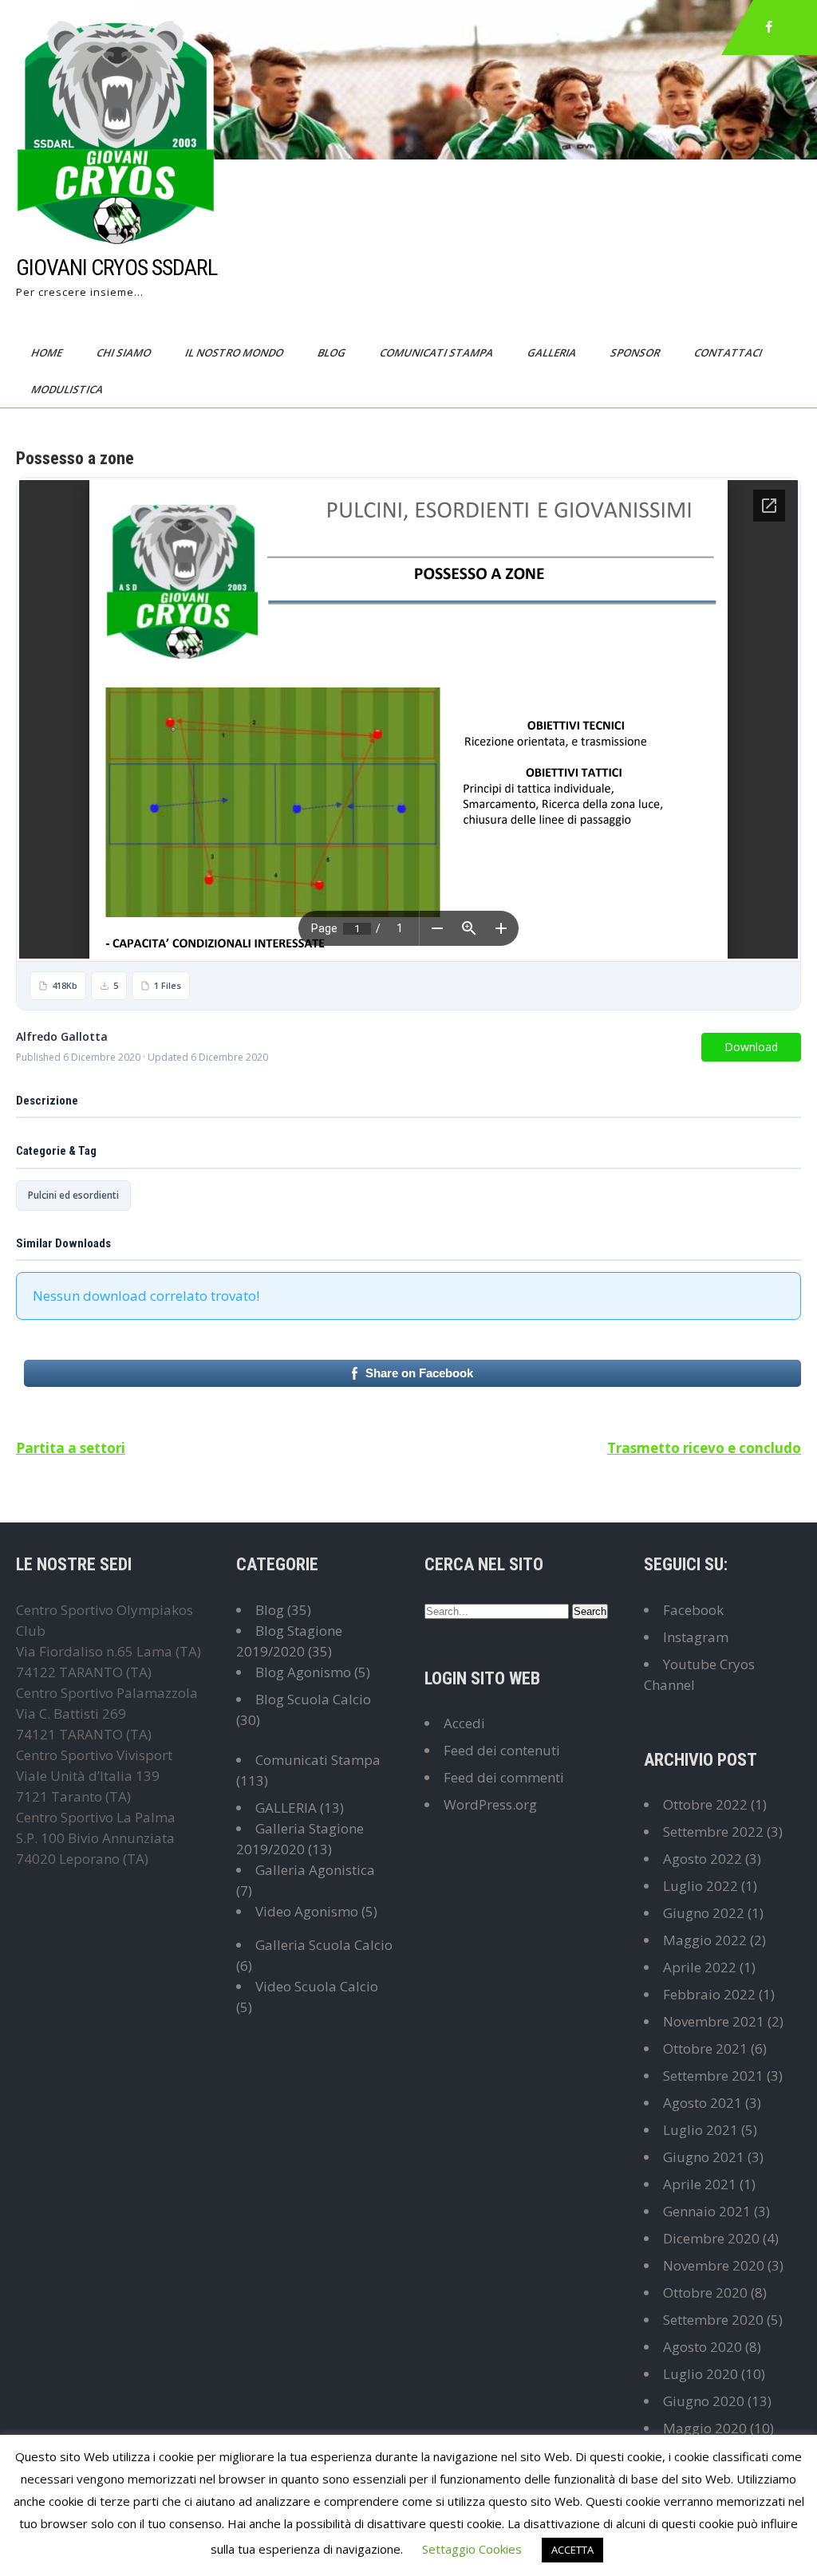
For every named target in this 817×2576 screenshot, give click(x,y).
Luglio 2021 (701, 2130)
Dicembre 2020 (711, 2238)
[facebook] (769, 27)
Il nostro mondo (235, 353)
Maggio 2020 (705, 2428)
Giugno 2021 (704, 2157)
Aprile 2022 (700, 1967)
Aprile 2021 (700, 2184)
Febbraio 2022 (709, 1994)
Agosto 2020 (703, 2347)
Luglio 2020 (701, 2374)
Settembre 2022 (713, 1832)
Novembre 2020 (714, 2265)
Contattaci (729, 353)
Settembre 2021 (713, 2076)
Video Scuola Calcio (317, 1986)
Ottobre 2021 (705, 2048)
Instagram (696, 1637)
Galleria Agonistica (315, 1870)
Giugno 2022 (704, 1913)
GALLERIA (286, 1808)
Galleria (553, 353)
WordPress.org (490, 1804)
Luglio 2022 (701, 1886)
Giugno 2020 (704, 2401)
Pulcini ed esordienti (73, 1195)
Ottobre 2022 (705, 1804)
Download (751, 1047)
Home (48, 353)
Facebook (693, 1610)
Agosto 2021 (703, 2103)
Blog (333, 353)
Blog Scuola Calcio (313, 1699)
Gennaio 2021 (707, 2211)
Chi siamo (125, 353)
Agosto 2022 (703, 1859)
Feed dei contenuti (502, 1750)
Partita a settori (71, 1448)
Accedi (464, 1723)
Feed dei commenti (504, 1777)
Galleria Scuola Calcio (324, 1945)
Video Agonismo (307, 1911)
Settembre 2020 (713, 2320)
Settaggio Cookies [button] (472, 2549)
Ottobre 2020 (705, 2292)
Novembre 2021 (714, 2021)
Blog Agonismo (303, 1672)
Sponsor (636, 353)
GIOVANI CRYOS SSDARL (116, 268)
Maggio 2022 (705, 1940)
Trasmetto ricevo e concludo (704, 1448)
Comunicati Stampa (438, 353)
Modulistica (68, 389)
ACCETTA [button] (572, 2550)
